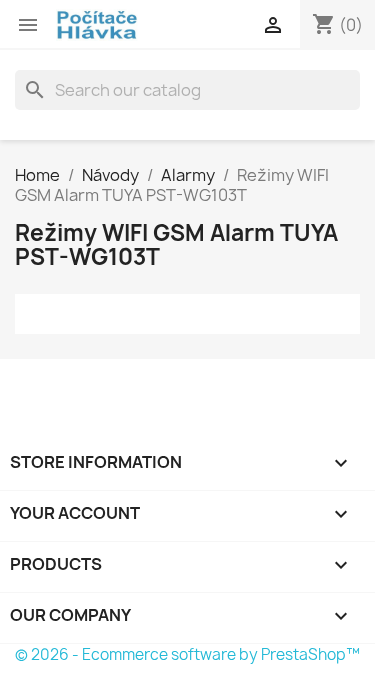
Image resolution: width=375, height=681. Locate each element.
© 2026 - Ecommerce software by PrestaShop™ (187, 654)
